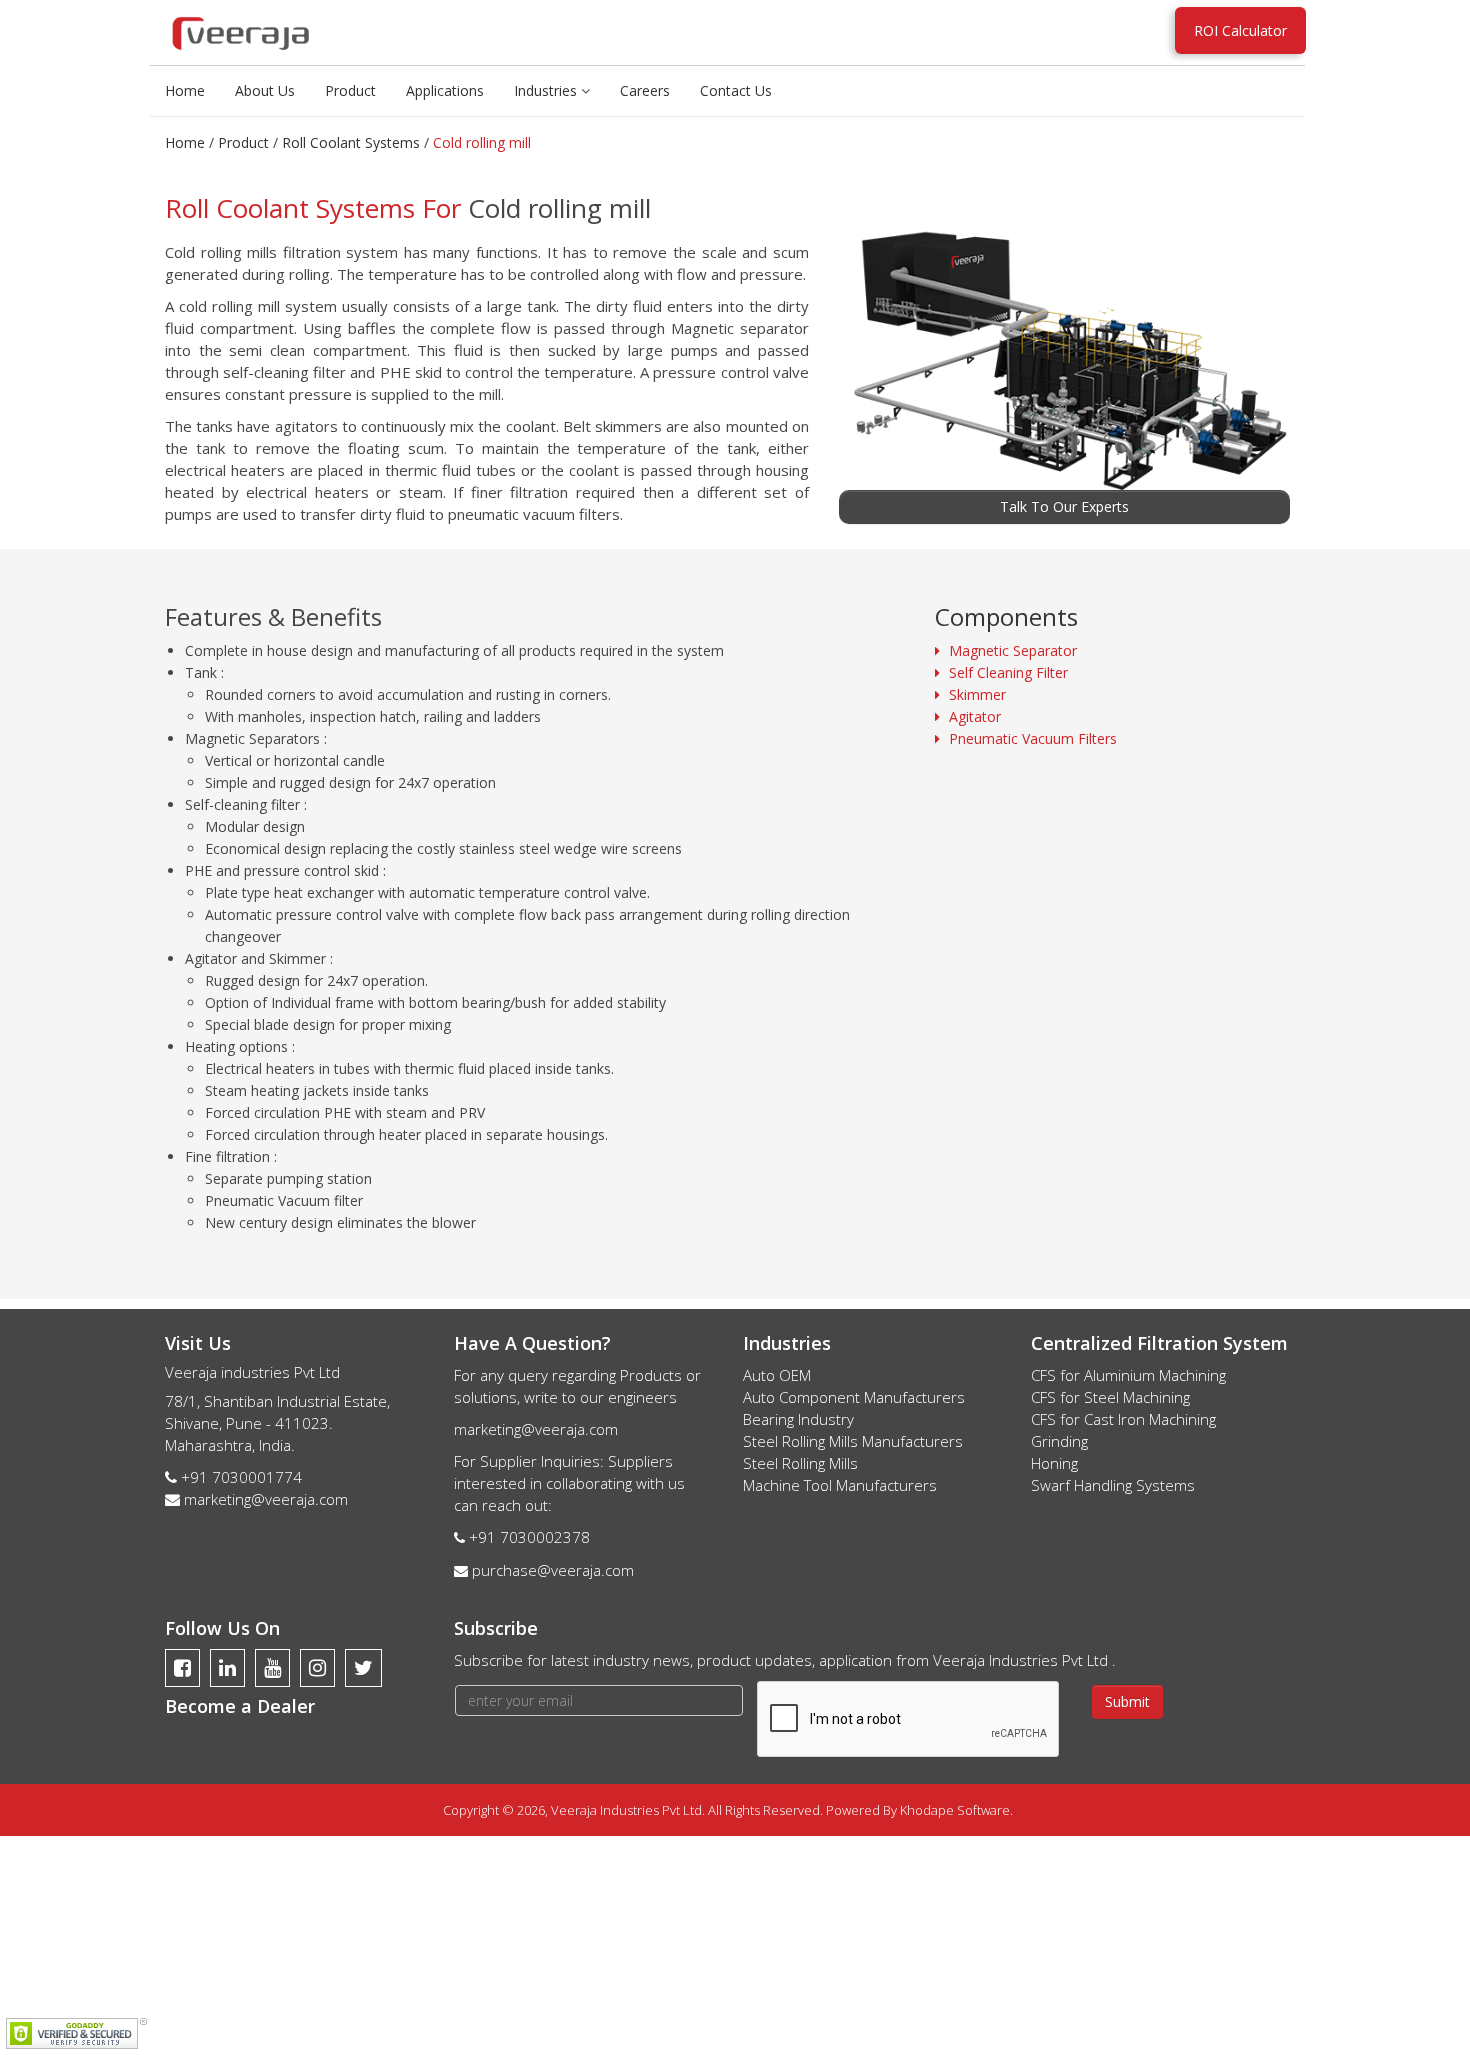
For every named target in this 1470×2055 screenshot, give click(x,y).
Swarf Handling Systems (1113, 1485)
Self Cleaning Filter (1008, 672)
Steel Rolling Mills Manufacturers (853, 1441)
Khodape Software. (956, 1810)
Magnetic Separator (1013, 650)
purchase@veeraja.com (553, 1570)
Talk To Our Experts (1064, 506)
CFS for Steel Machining (1110, 1397)
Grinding (1059, 1441)
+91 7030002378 (529, 1537)
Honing (1054, 1463)
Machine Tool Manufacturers (840, 1485)
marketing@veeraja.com (266, 1499)
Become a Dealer (240, 1706)
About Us (265, 90)
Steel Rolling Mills (800, 1463)
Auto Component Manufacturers (854, 1397)
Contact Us (736, 90)
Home (185, 90)
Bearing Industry (798, 1419)
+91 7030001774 (241, 1477)
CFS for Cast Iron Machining (1123, 1419)
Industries (547, 90)
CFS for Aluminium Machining (1128, 1375)
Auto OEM (777, 1375)
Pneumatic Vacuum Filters (1033, 738)
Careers (645, 90)
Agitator (975, 716)
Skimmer (977, 694)
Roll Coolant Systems (351, 142)
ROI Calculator (1240, 30)
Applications (445, 90)
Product (350, 90)
